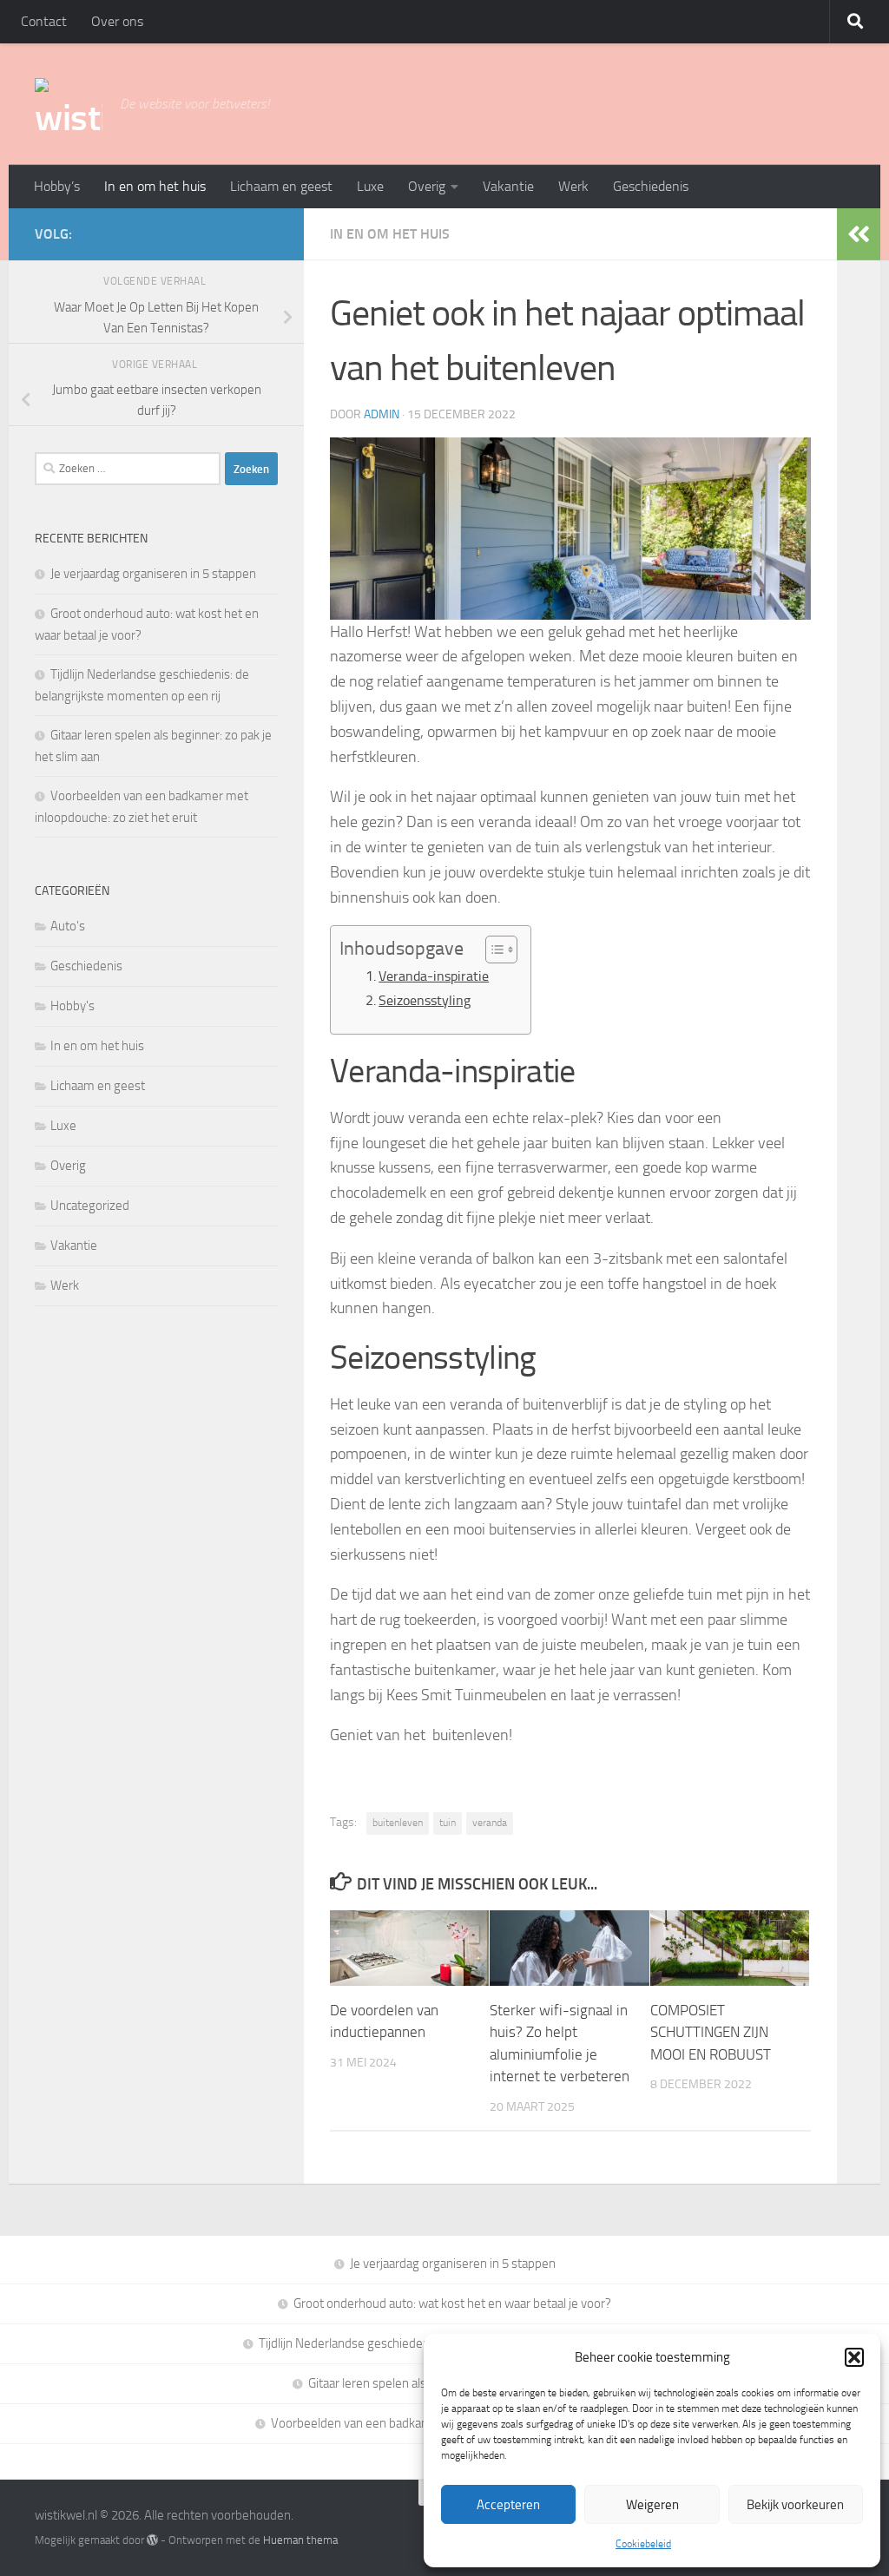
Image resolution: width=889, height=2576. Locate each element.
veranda (490, 1823)
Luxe (370, 186)
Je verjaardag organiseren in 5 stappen (153, 574)
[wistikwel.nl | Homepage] (69, 104)
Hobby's (72, 1006)
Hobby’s (57, 186)
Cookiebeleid (643, 2544)
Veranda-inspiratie (434, 976)
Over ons (117, 21)
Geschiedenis (651, 186)
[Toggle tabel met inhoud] (493, 950)
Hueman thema (300, 2540)
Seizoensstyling (425, 1000)
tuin (448, 1823)
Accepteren (508, 2505)
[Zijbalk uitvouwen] (859, 234)
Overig (427, 186)
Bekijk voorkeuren (795, 2505)
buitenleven (398, 1823)
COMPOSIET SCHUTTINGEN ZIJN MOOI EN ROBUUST (711, 2032)
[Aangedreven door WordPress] (152, 2540)
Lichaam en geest (281, 186)
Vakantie (508, 186)
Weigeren (652, 2505)
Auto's (68, 926)
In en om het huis (155, 186)
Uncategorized (90, 1206)
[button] (854, 2357)
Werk (573, 186)
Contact (44, 21)
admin (382, 414)
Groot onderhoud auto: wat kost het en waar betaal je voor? (452, 2303)
